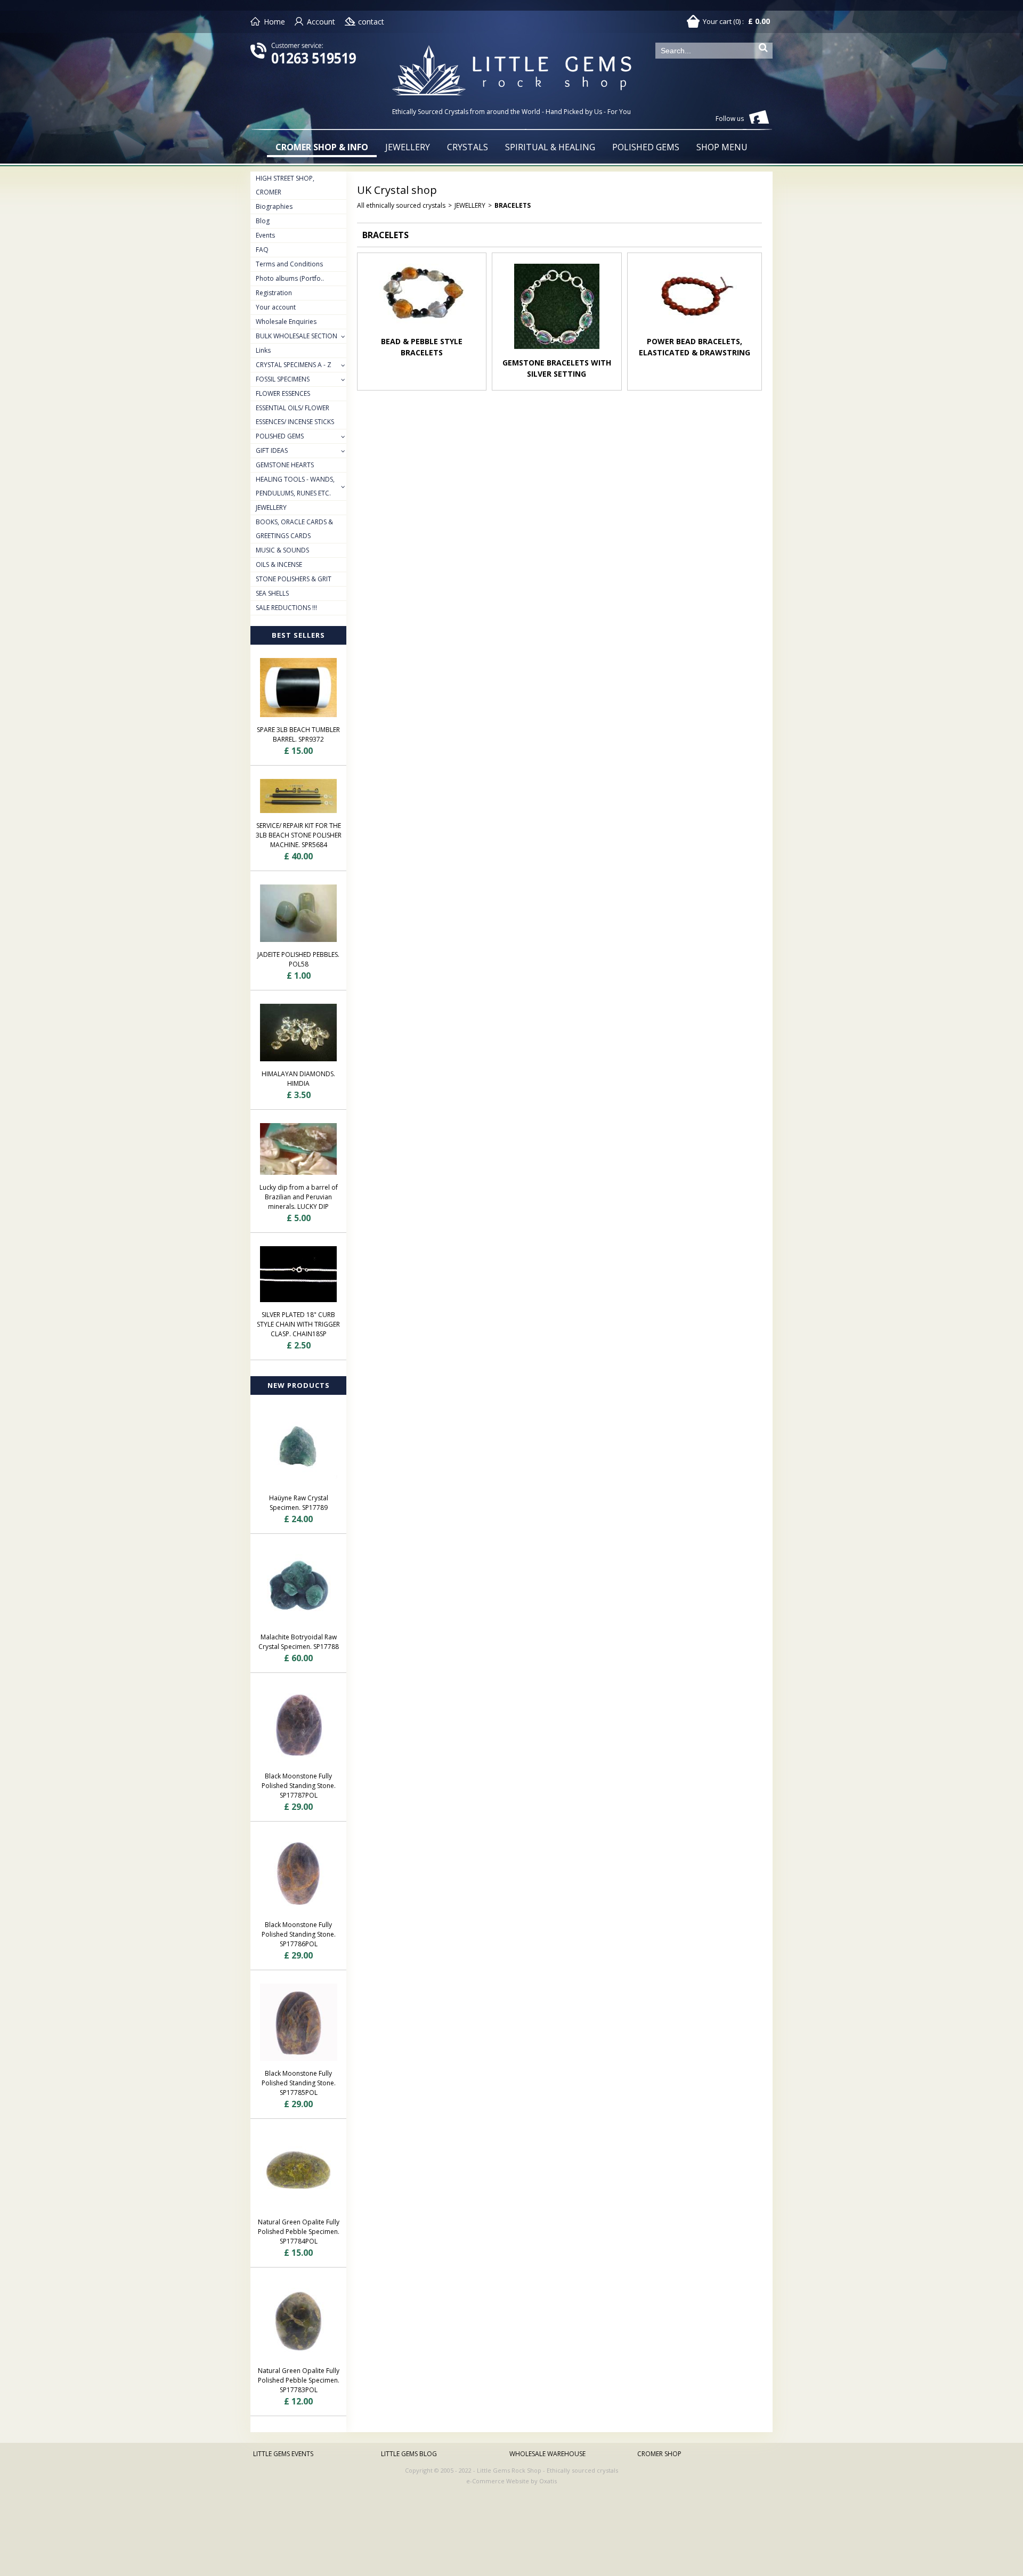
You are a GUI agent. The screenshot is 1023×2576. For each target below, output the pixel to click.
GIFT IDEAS (272, 450)
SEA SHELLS (272, 593)
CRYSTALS (468, 147)
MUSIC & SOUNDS (282, 550)
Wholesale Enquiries (286, 322)
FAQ (262, 250)
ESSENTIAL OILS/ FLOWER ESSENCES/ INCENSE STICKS (295, 415)
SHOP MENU (722, 147)
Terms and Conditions (289, 264)
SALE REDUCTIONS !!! (286, 608)
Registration (274, 293)
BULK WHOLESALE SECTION (297, 336)
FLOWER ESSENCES (283, 393)
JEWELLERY (408, 147)
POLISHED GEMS (646, 147)
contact (371, 22)
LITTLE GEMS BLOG (409, 2454)
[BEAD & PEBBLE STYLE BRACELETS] (422, 331)
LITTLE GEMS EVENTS (283, 2454)
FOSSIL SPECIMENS (283, 379)
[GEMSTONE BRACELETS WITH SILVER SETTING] (557, 352)
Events (265, 235)
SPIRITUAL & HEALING (550, 147)
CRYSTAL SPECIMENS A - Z (294, 365)
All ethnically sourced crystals (401, 205)
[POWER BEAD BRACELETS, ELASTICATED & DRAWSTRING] (694, 331)
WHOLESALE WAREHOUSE (547, 2454)
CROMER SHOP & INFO (322, 147)
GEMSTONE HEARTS (285, 465)
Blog (263, 221)
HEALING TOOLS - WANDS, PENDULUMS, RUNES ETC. (295, 486)
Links (263, 350)
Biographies (274, 206)
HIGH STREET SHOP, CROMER (285, 185)
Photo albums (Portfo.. (290, 278)
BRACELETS (513, 205)
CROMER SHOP (659, 2454)
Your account (276, 307)
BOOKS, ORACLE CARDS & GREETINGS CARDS (294, 529)
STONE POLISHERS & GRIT (294, 579)
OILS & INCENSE (279, 564)
